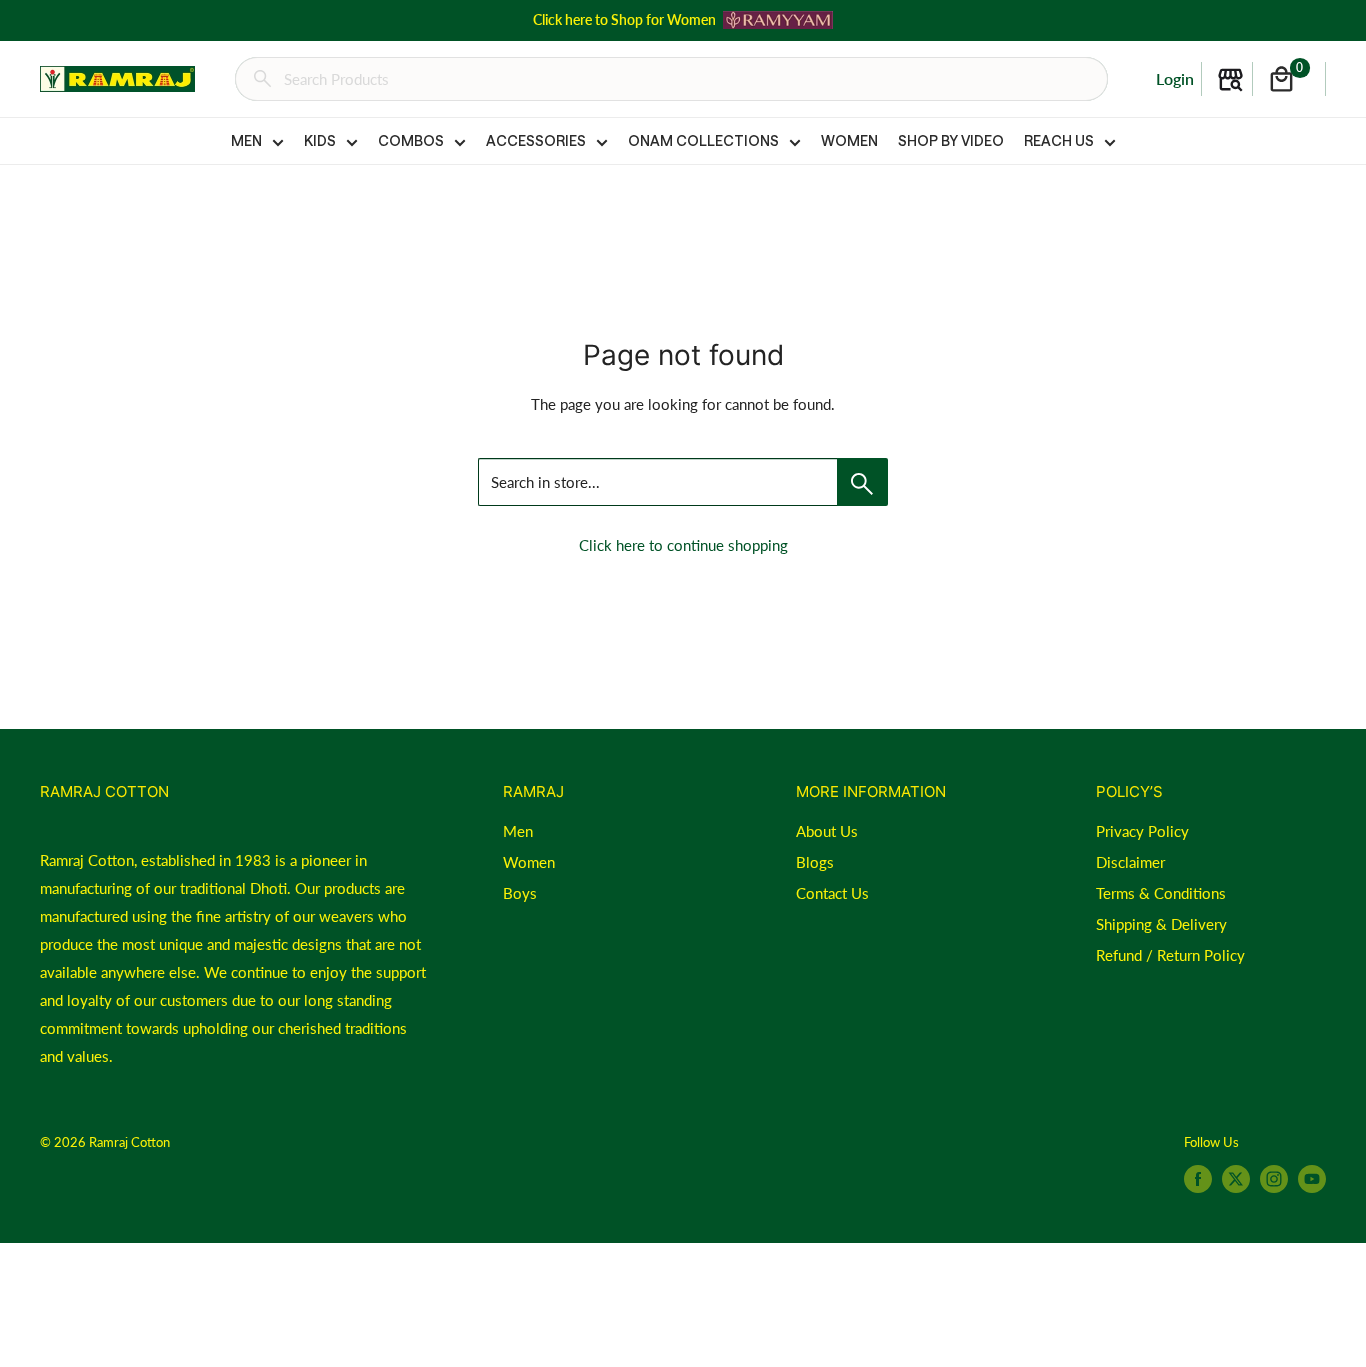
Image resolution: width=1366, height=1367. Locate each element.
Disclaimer (1130, 862)
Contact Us (832, 893)
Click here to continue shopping (683, 545)
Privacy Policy (1142, 831)
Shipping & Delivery (1161, 924)
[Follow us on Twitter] (1236, 1179)
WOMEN (849, 140)
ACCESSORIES (536, 140)
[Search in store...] (862, 482)
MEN (246, 140)
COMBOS (411, 140)
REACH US (1059, 140)
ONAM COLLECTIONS (703, 140)
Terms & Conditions (1161, 893)
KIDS (320, 140)
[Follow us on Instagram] (1274, 1179)
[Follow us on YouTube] (1312, 1179)
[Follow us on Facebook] (1198, 1179)
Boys (520, 893)
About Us (827, 831)
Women (529, 862)
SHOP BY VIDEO (951, 140)
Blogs (815, 862)
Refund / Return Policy (1170, 955)
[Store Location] (1230, 79)
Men (518, 831)
